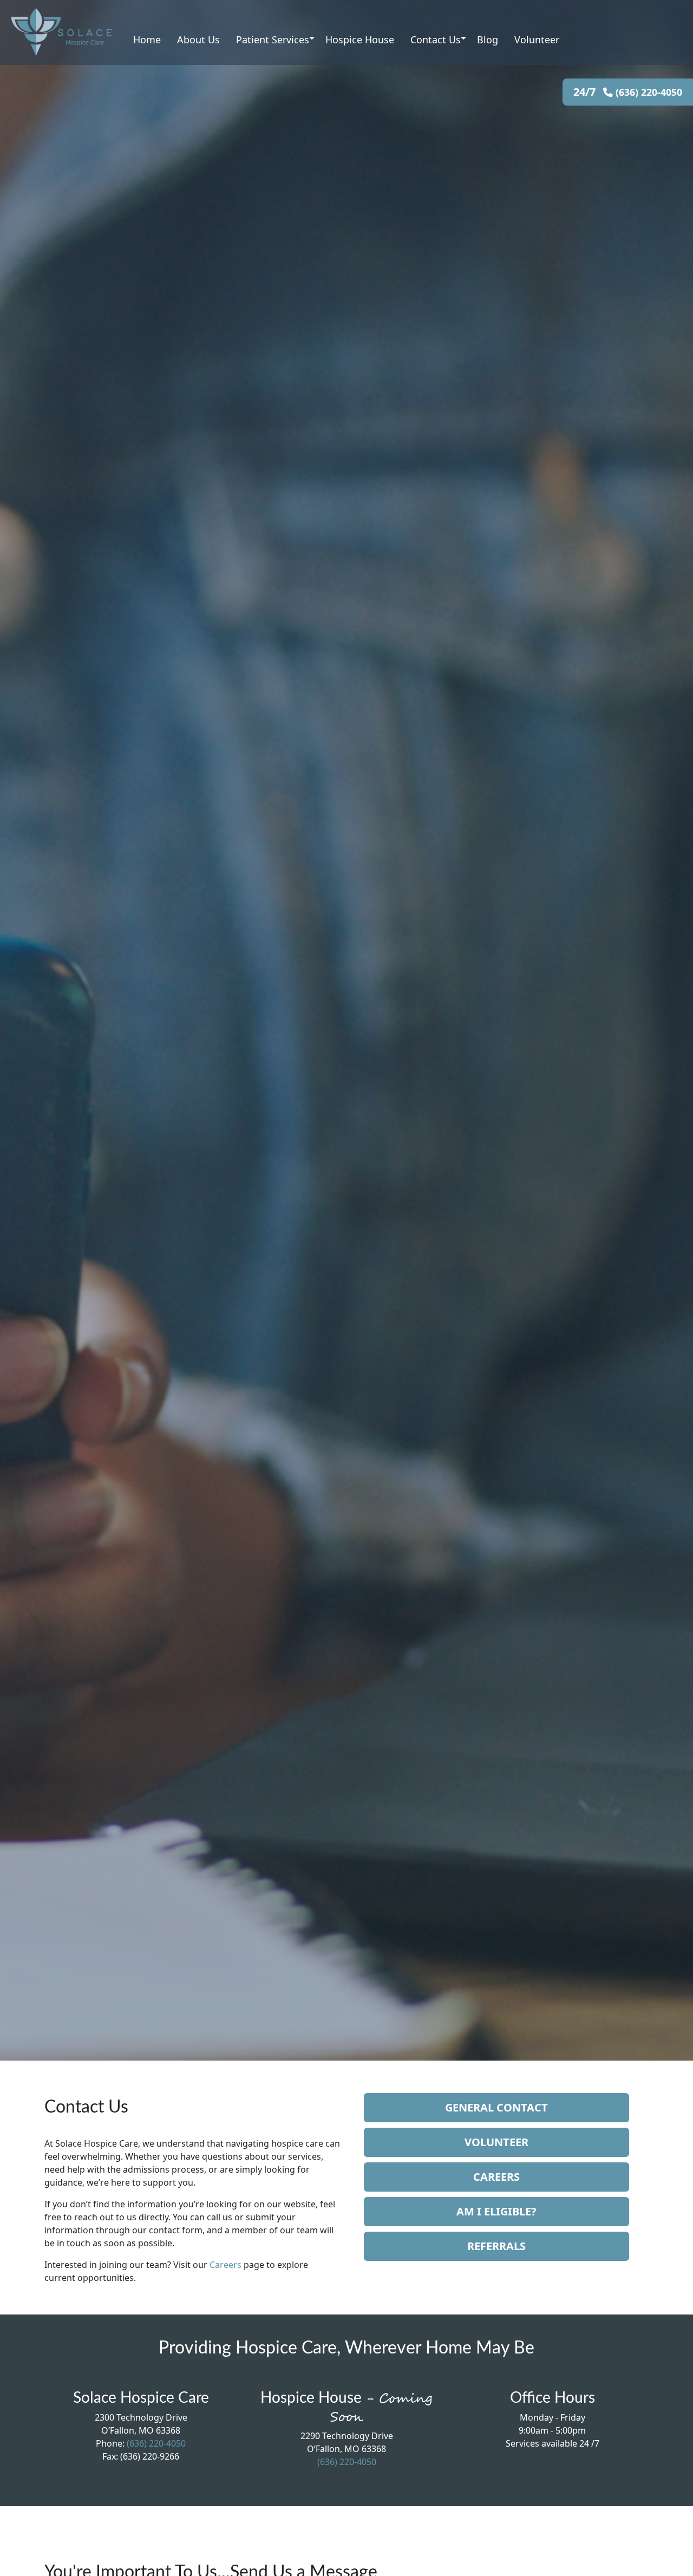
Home (147, 40)
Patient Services (273, 40)
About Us (198, 40)
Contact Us (436, 40)
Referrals (496, 2246)
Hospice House (360, 40)
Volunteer (537, 40)
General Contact (496, 2107)
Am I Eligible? (496, 2211)
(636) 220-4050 (648, 92)
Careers (225, 2265)
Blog (488, 40)
